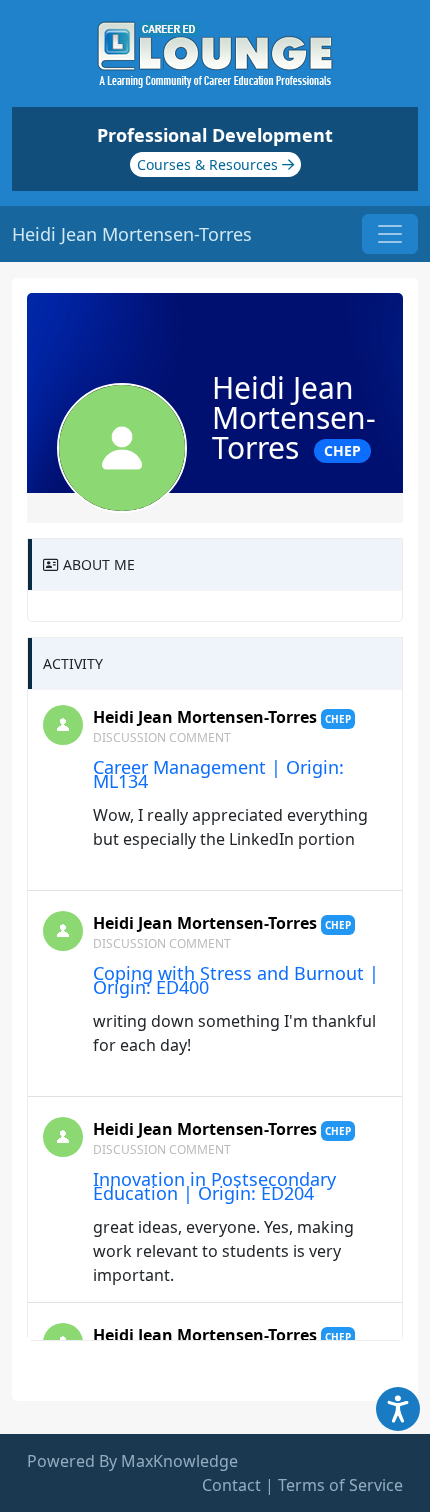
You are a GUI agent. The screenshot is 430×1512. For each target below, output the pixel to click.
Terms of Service (340, 1485)
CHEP (342, 450)
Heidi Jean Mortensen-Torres (205, 717)
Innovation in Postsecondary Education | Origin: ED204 (214, 1186)
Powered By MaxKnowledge (132, 1461)
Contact (231, 1485)
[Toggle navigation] (390, 234)
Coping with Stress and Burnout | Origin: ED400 (236, 980)
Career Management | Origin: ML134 (218, 774)
